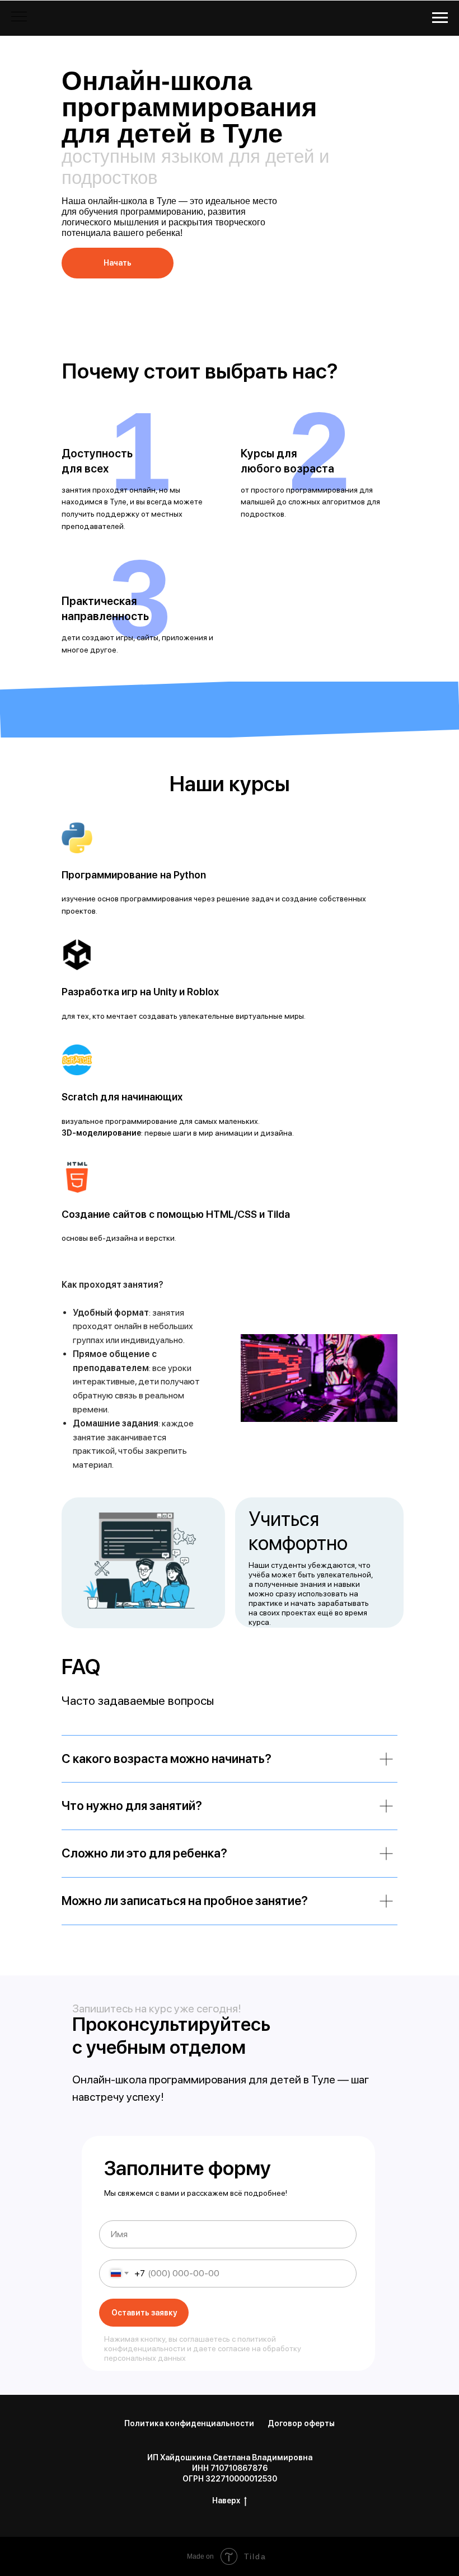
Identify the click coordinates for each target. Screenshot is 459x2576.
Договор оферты (301, 2423)
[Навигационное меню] (440, 18)
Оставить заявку (144, 2313)
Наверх (226, 2501)
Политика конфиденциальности (189, 2423)
